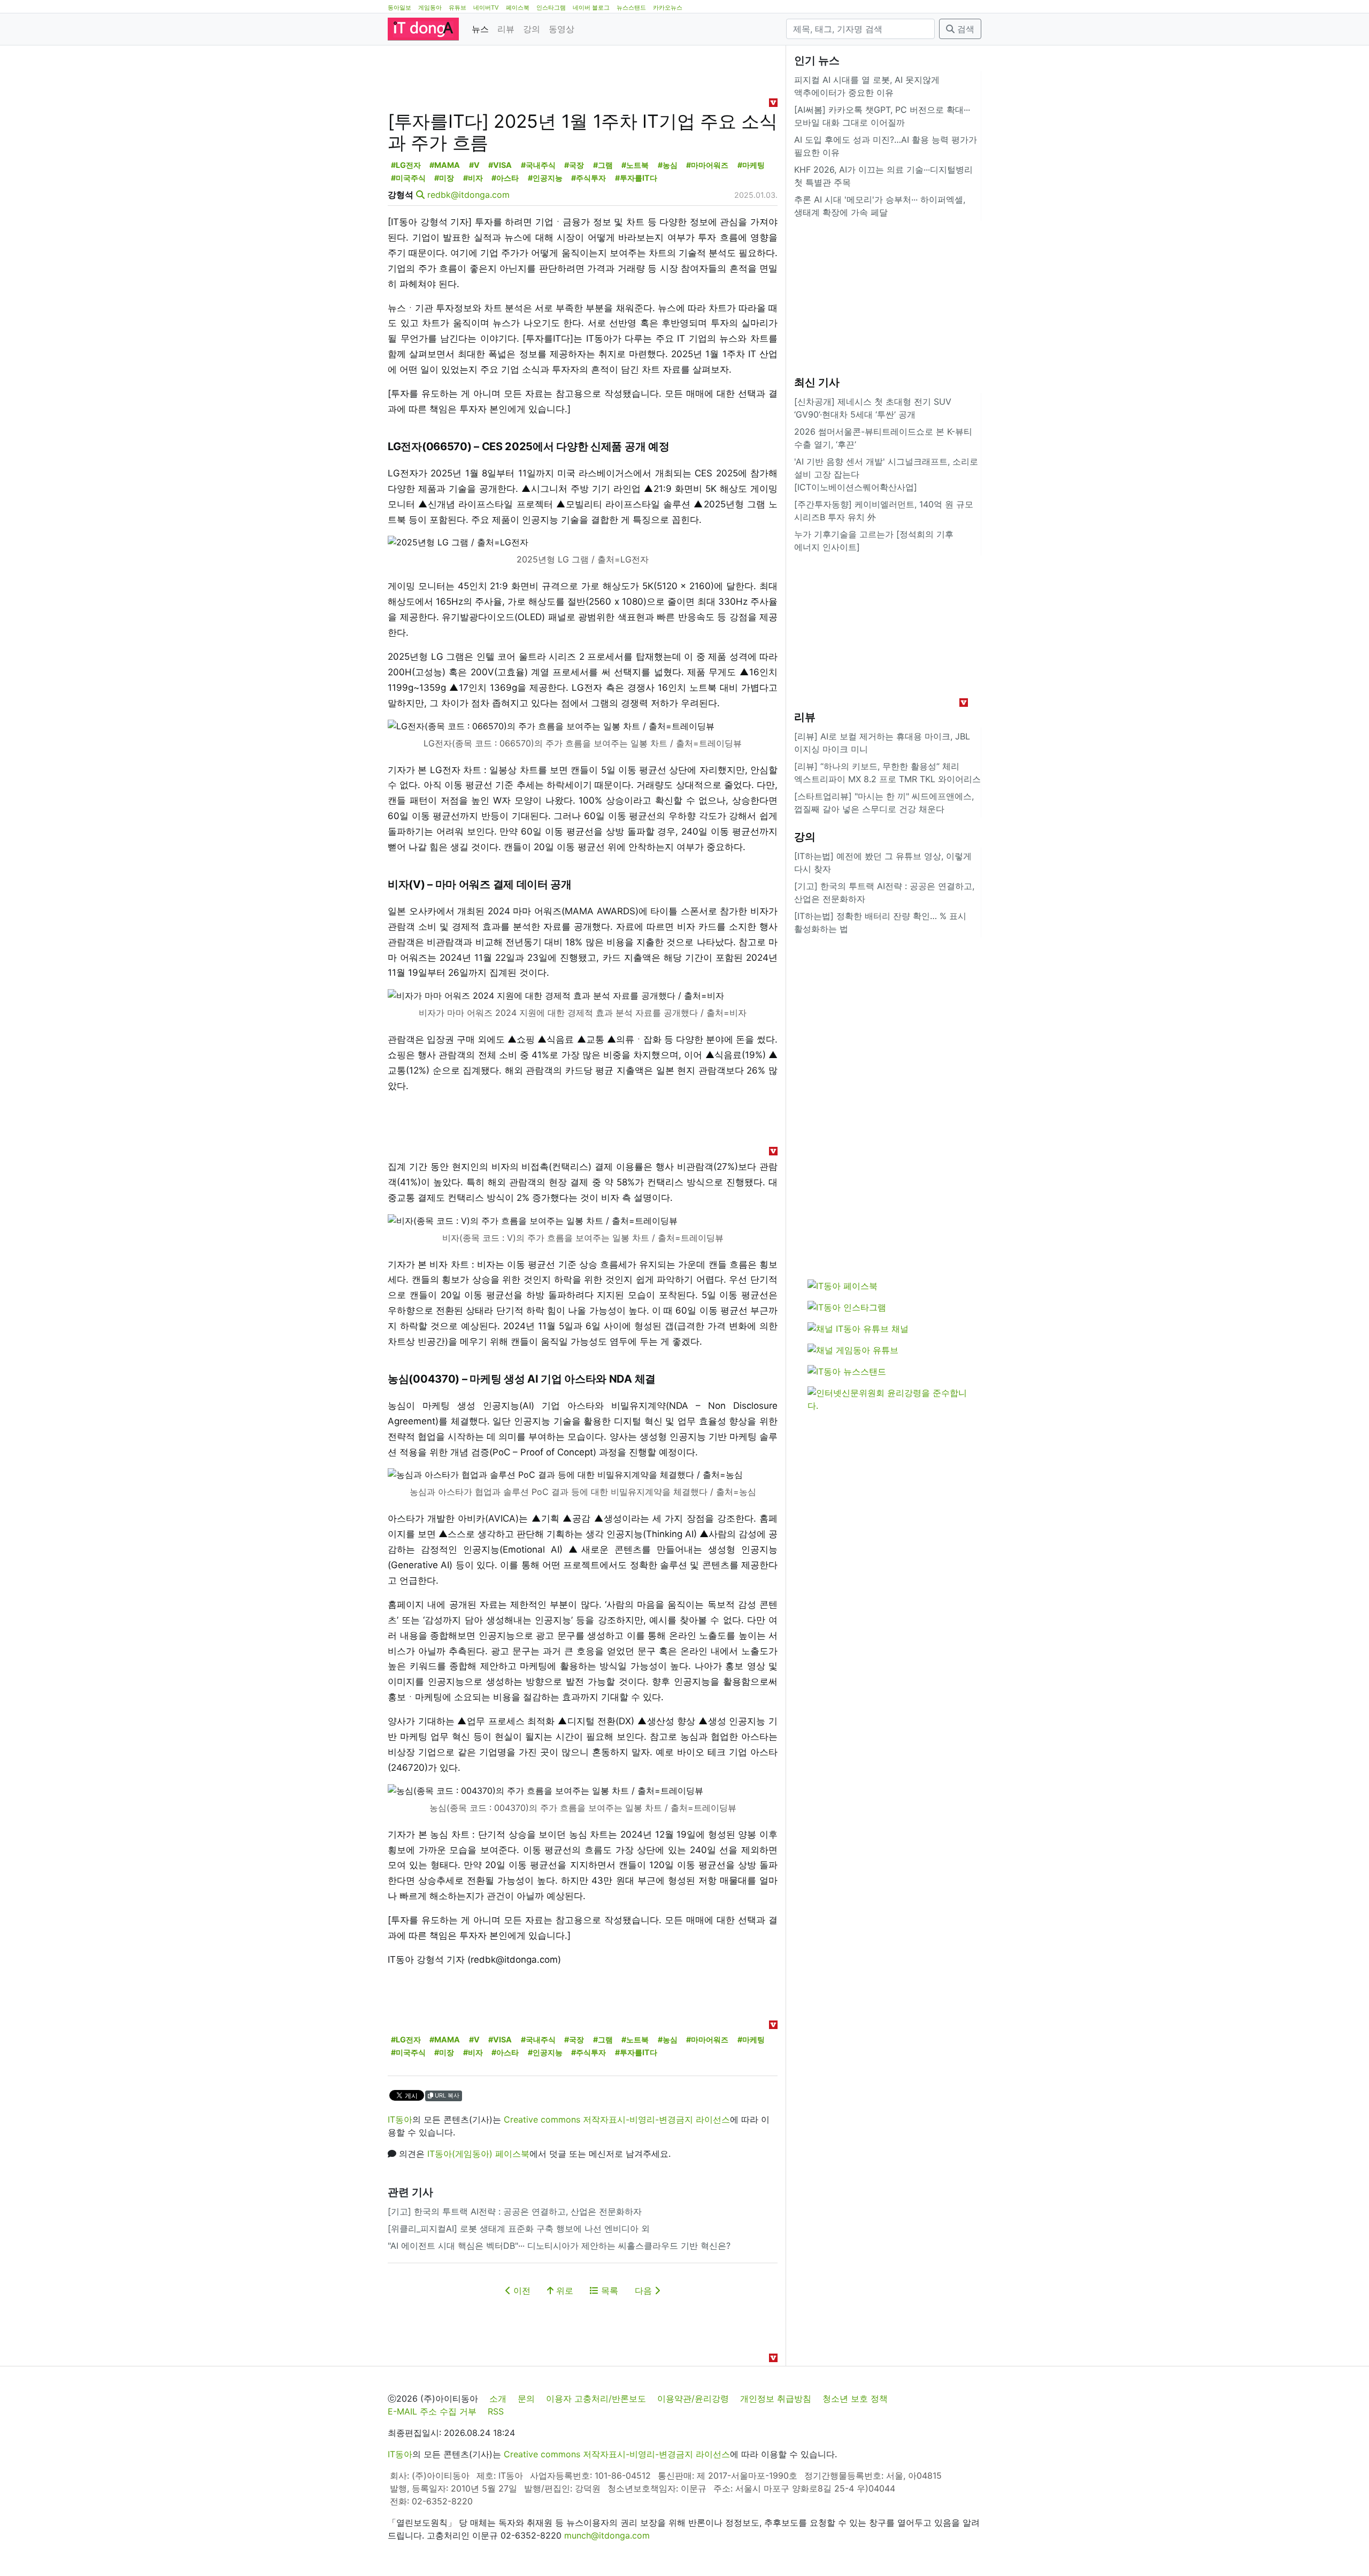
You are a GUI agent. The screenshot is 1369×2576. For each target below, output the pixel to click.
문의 (526, 2398)
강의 (532, 29)
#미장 (444, 178)
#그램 (603, 165)
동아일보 (399, 7)
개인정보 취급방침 (776, 2398)
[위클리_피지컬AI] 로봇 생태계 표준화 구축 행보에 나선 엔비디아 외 (519, 2228)
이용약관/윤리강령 (693, 2398)
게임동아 (430, 7)
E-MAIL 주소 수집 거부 (432, 2411)
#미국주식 (408, 178)
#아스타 (505, 178)
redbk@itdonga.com (468, 195)
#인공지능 (545, 178)
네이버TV (486, 7)
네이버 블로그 (591, 7)
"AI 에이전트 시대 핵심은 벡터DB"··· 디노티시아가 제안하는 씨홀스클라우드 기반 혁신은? (559, 2246)
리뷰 (506, 29)
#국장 (574, 165)
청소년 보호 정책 (855, 2398)
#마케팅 (751, 165)
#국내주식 (538, 165)
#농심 (668, 165)
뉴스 (480, 29)
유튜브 (457, 7)
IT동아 (400, 2119)
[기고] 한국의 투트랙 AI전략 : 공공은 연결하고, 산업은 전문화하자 (515, 2211)
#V (474, 165)
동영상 (562, 29)
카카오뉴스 (668, 7)
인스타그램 (551, 7)
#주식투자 (589, 178)
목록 (608, 2290)
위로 (563, 2290)
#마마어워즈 (707, 165)
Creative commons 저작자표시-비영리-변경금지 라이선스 (617, 2119)
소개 (498, 2398)
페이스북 (518, 7)
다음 (645, 2290)
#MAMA (445, 165)
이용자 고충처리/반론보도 (596, 2398)
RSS (496, 2411)
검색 (964, 29)
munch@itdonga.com (607, 2535)
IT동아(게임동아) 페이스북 (478, 2154)
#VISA (500, 165)
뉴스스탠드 (631, 7)
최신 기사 (817, 382)
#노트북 (635, 165)
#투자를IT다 (636, 178)
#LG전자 (406, 165)
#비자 (473, 178)
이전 (521, 2290)
